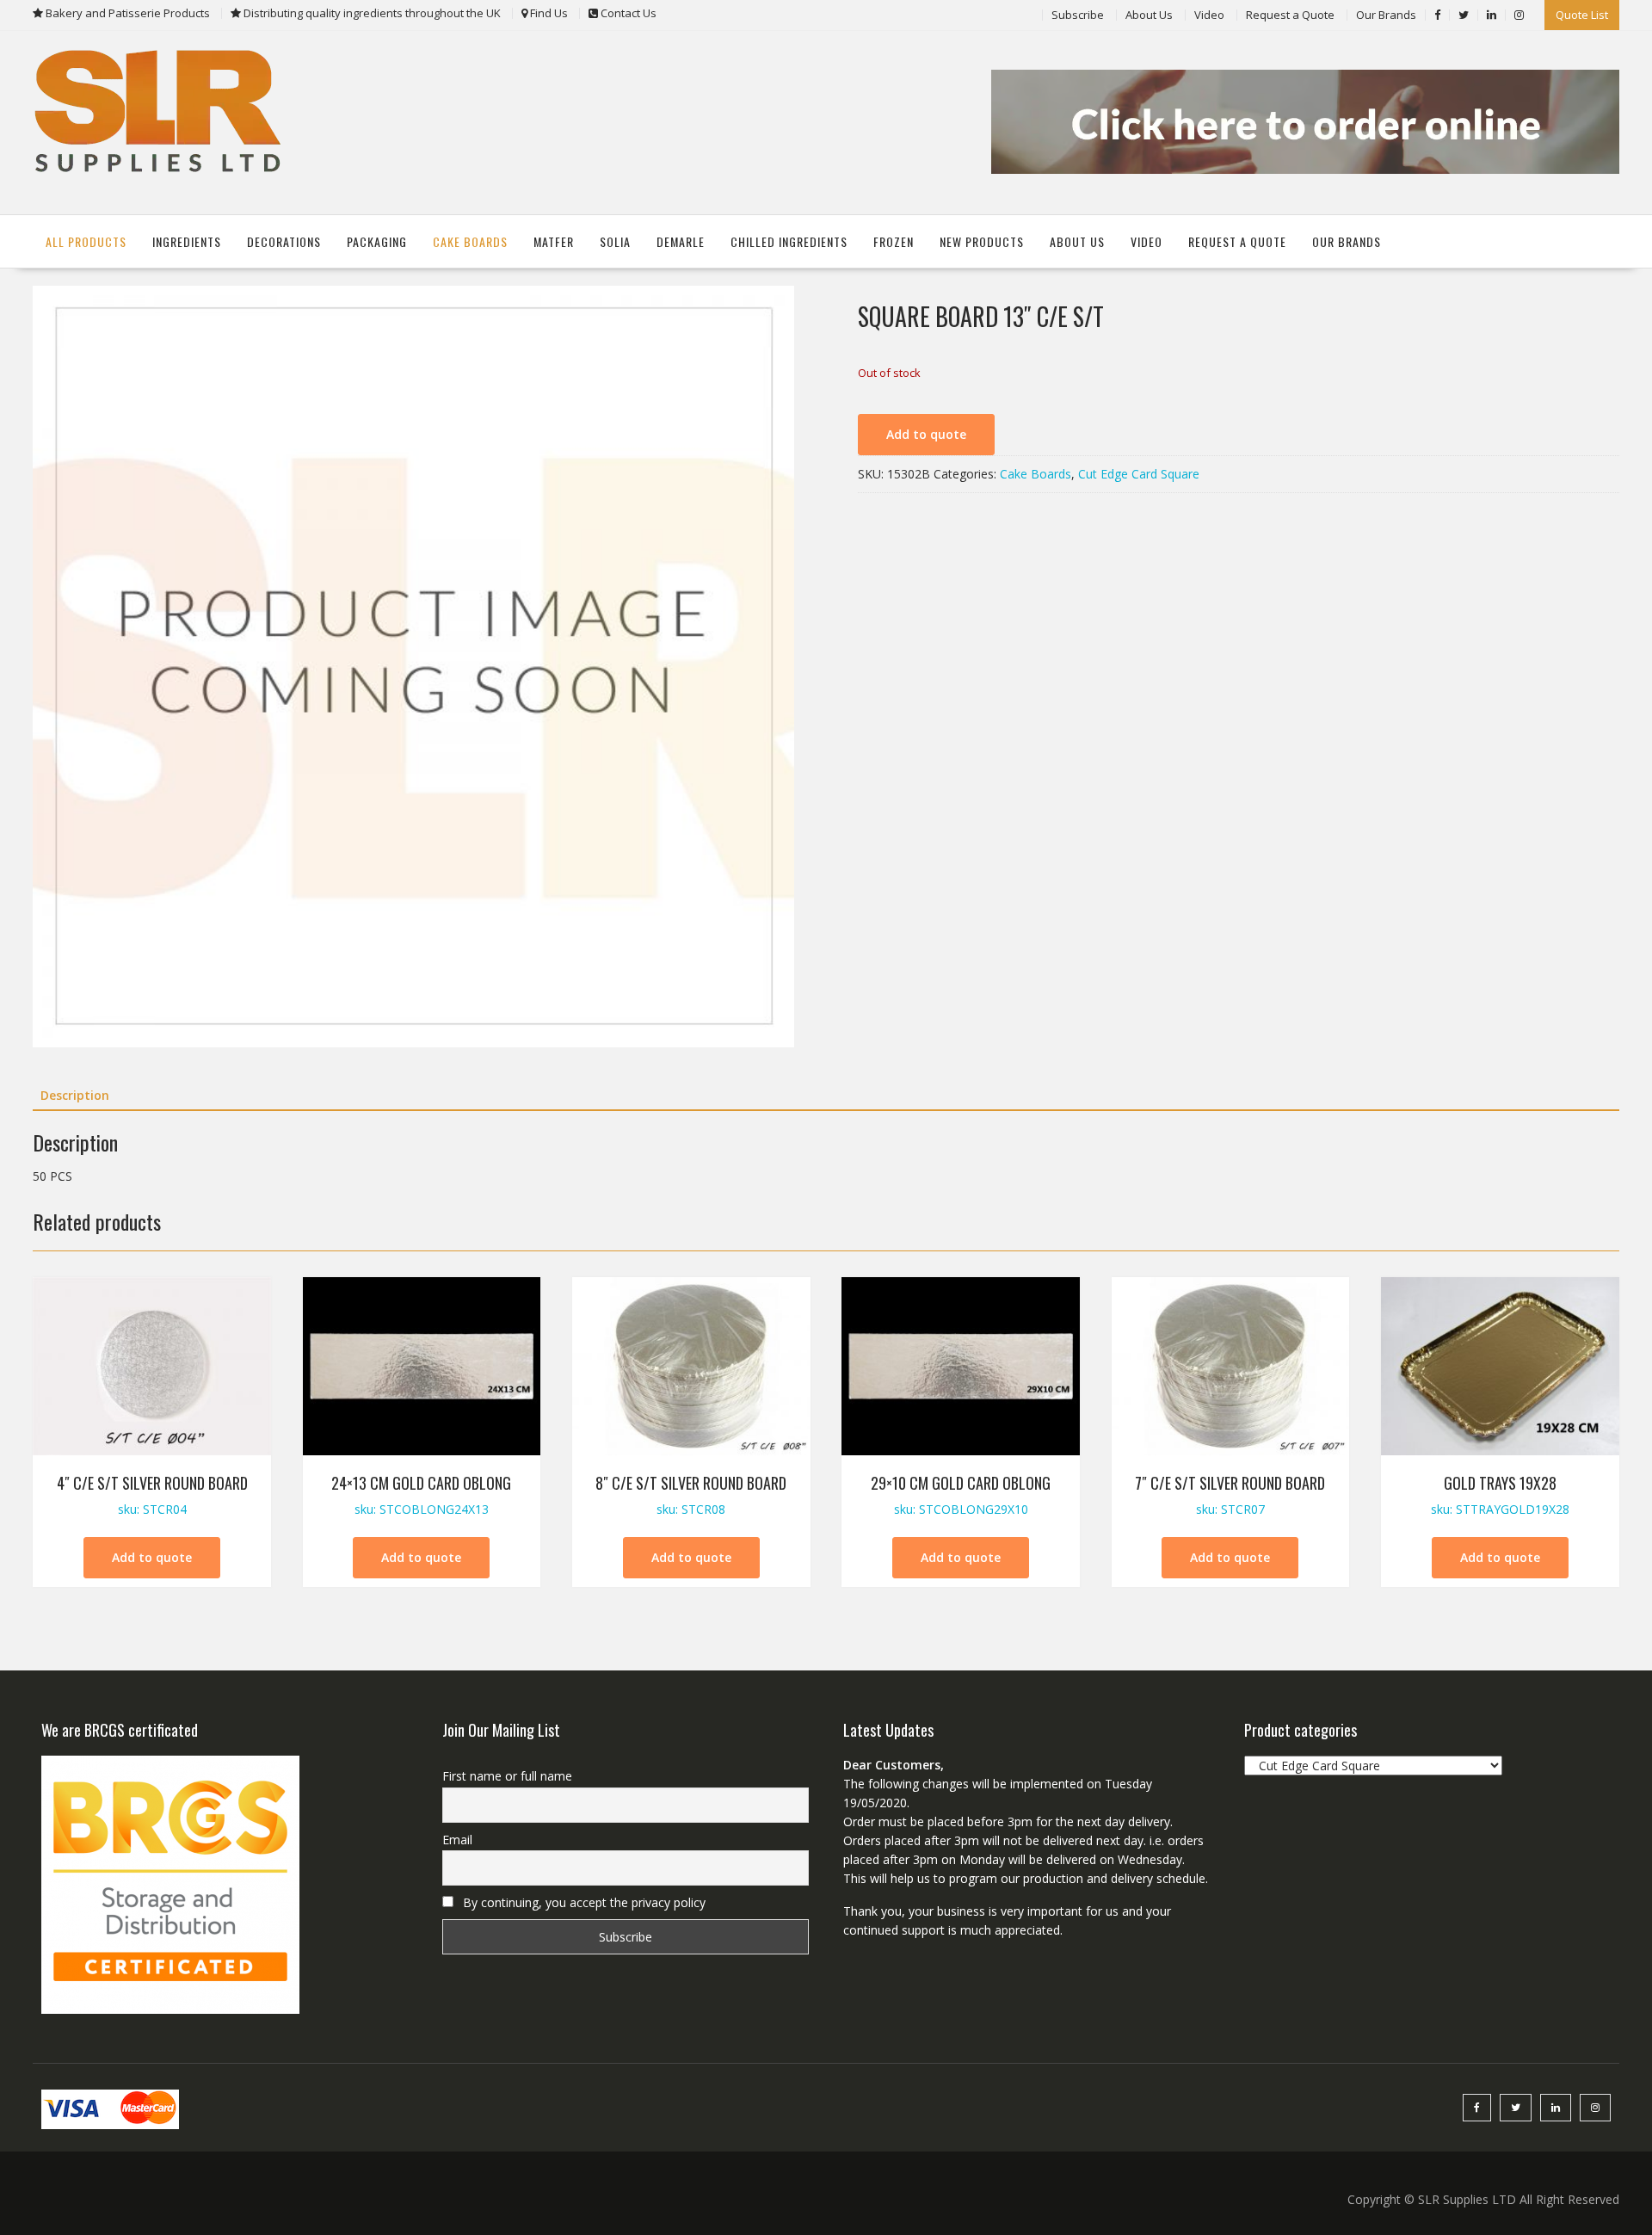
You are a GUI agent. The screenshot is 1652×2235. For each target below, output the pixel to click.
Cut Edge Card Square (1139, 474)
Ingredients (187, 241)
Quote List (1582, 15)
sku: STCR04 (152, 1494)
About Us (1149, 15)
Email (457, 1840)
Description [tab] (75, 1095)
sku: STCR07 (1230, 1494)
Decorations (284, 241)
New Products (982, 241)
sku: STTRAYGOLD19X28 (1500, 1494)
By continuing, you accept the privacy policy (583, 1902)
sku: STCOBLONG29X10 (961, 1494)
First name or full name (507, 1776)
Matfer (554, 241)
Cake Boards (470, 241)
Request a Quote (1290, 15)
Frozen (894, 241)
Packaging (377, 241)
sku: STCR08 (691, 1494)
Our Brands (1386, 15)
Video (1209, 15)
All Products (86, 241)
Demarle (681, 241)
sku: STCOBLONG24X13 (421, 1494)
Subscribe (1078, 15)
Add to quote (926, 434)
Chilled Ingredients (789, 241)
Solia (615, 241)
